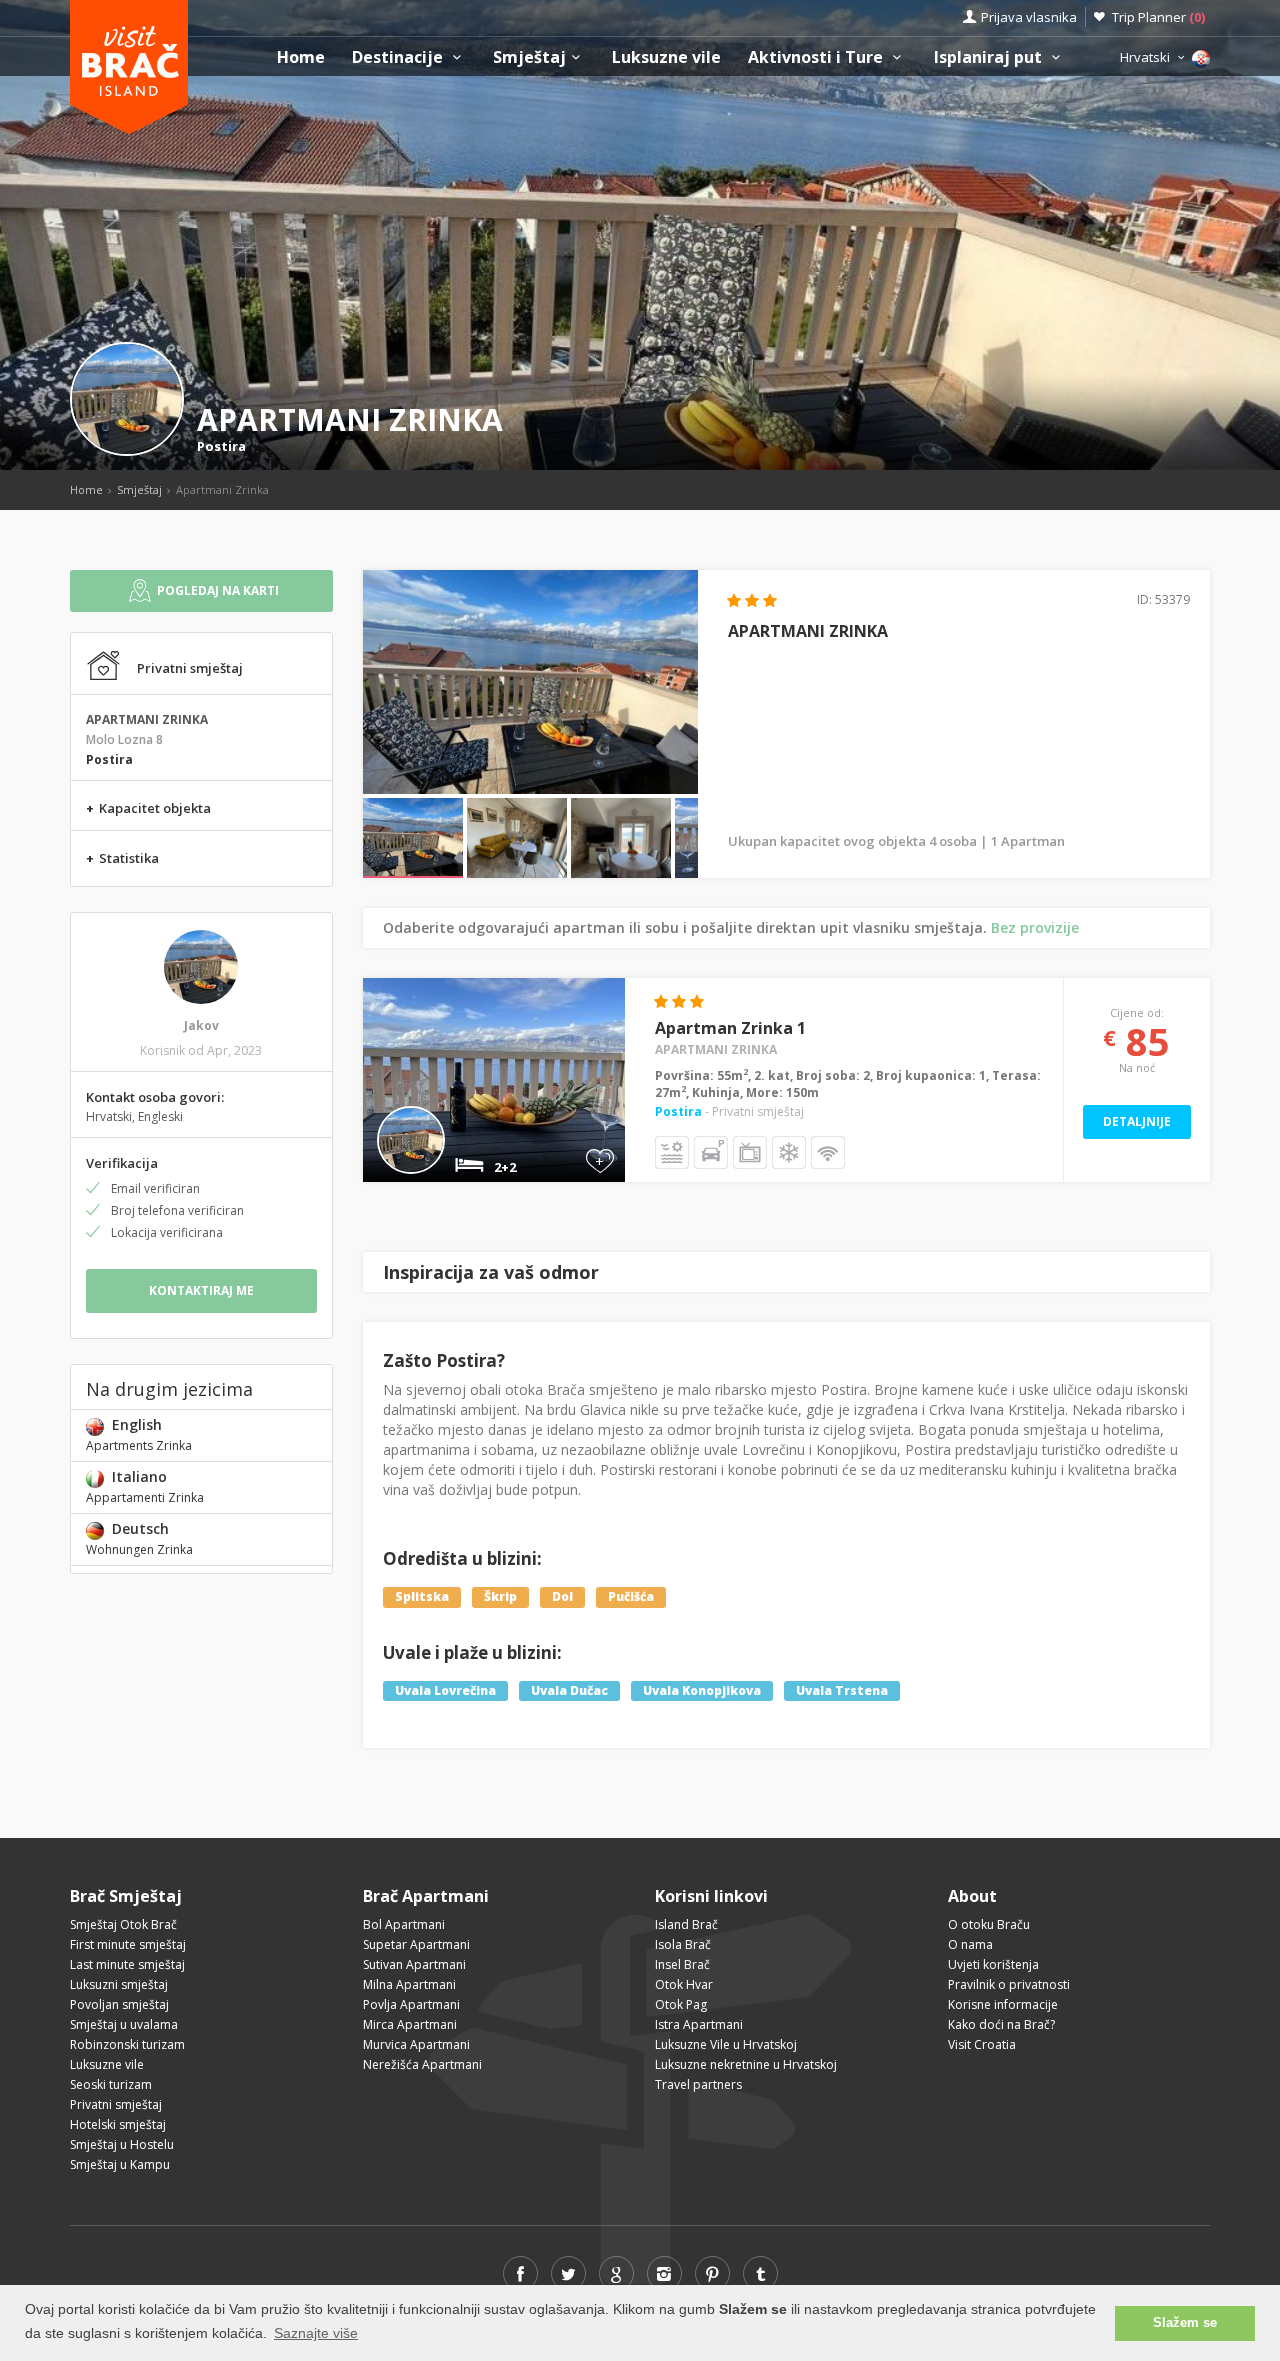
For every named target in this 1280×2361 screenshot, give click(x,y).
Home (301, 57)
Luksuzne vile (666, 57)
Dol (562, 1596)
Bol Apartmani (404, 1924)
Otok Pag (681, 2004)
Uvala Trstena (842, 1690)
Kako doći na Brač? (1001, 2024)
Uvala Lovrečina (445, 1690)
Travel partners (698, 2084)
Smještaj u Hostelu (122, 2144)
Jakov (201, 1025)
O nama (970, 1944)
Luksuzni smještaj (119, 1984)
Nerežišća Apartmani (422, 2064)
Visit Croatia (982, 2044)
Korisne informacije (1003, 2004)
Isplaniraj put (990, 57)
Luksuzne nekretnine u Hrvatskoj (746, 2064)
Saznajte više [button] (316, 2333)
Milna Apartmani (409, 1984)
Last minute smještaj (127, 1964)
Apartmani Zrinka (716, 1049)
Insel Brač (682, 1964)
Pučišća (631, 1596)
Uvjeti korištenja (993, 1964)
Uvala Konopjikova (702, 1690)
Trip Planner (1158, 17)
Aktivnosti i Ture (817, 57)
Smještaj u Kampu (120, 2164)
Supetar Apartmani (416, 1944)
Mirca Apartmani (410, 2024)
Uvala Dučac (569, 1690)
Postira (221, 446)
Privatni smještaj (116, 2104)
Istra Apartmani (699, 2024)
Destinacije (399, 57)
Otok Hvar (684, 1984)
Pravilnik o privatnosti (1009, 1984)
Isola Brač (683, 1944)
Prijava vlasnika (1029, 17)
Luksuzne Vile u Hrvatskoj (726, 2044)
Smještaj (529, 57)
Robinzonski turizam (127, 2044)
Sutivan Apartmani (414, 1964)
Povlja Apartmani (411, 2004)
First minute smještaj (128, 1944)
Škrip (500, 1596)
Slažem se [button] (1185, 2323)
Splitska (422, 1596)
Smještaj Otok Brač (123, 1924)
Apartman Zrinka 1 (730, 1028)
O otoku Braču (989, 1924)
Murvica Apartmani (416, 2044)
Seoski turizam (111, 2084)
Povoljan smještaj (119, 2004)
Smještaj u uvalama (124, 2024)
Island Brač (686, 1924)
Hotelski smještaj (118, 2124)
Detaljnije (1137, 1121)
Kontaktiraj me (201, 1290)
